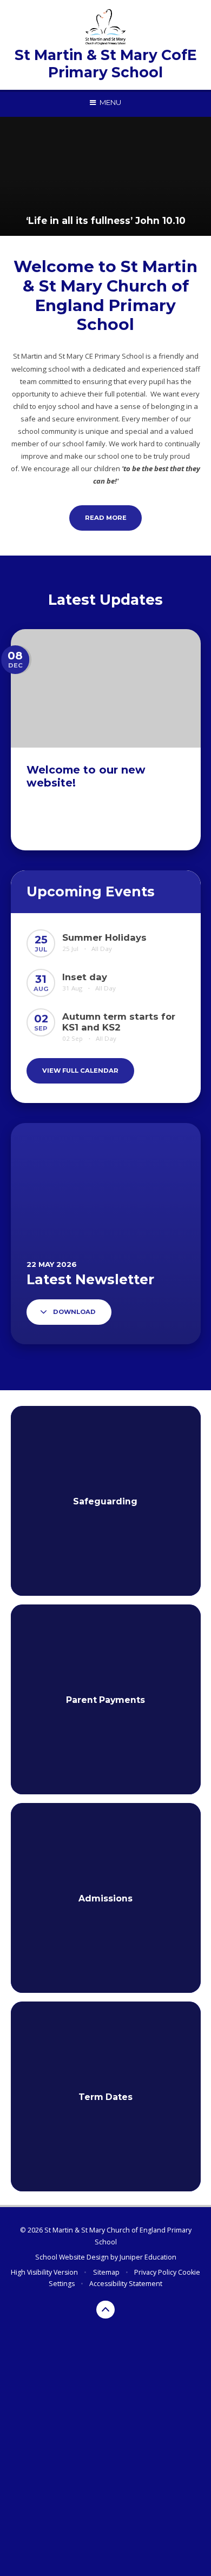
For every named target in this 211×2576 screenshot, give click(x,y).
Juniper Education (148, 2257)
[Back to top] (105, 2310)
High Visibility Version (44, 2272)
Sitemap (106, 2272)
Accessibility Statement (126, 2284)
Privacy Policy (155, 2272)
